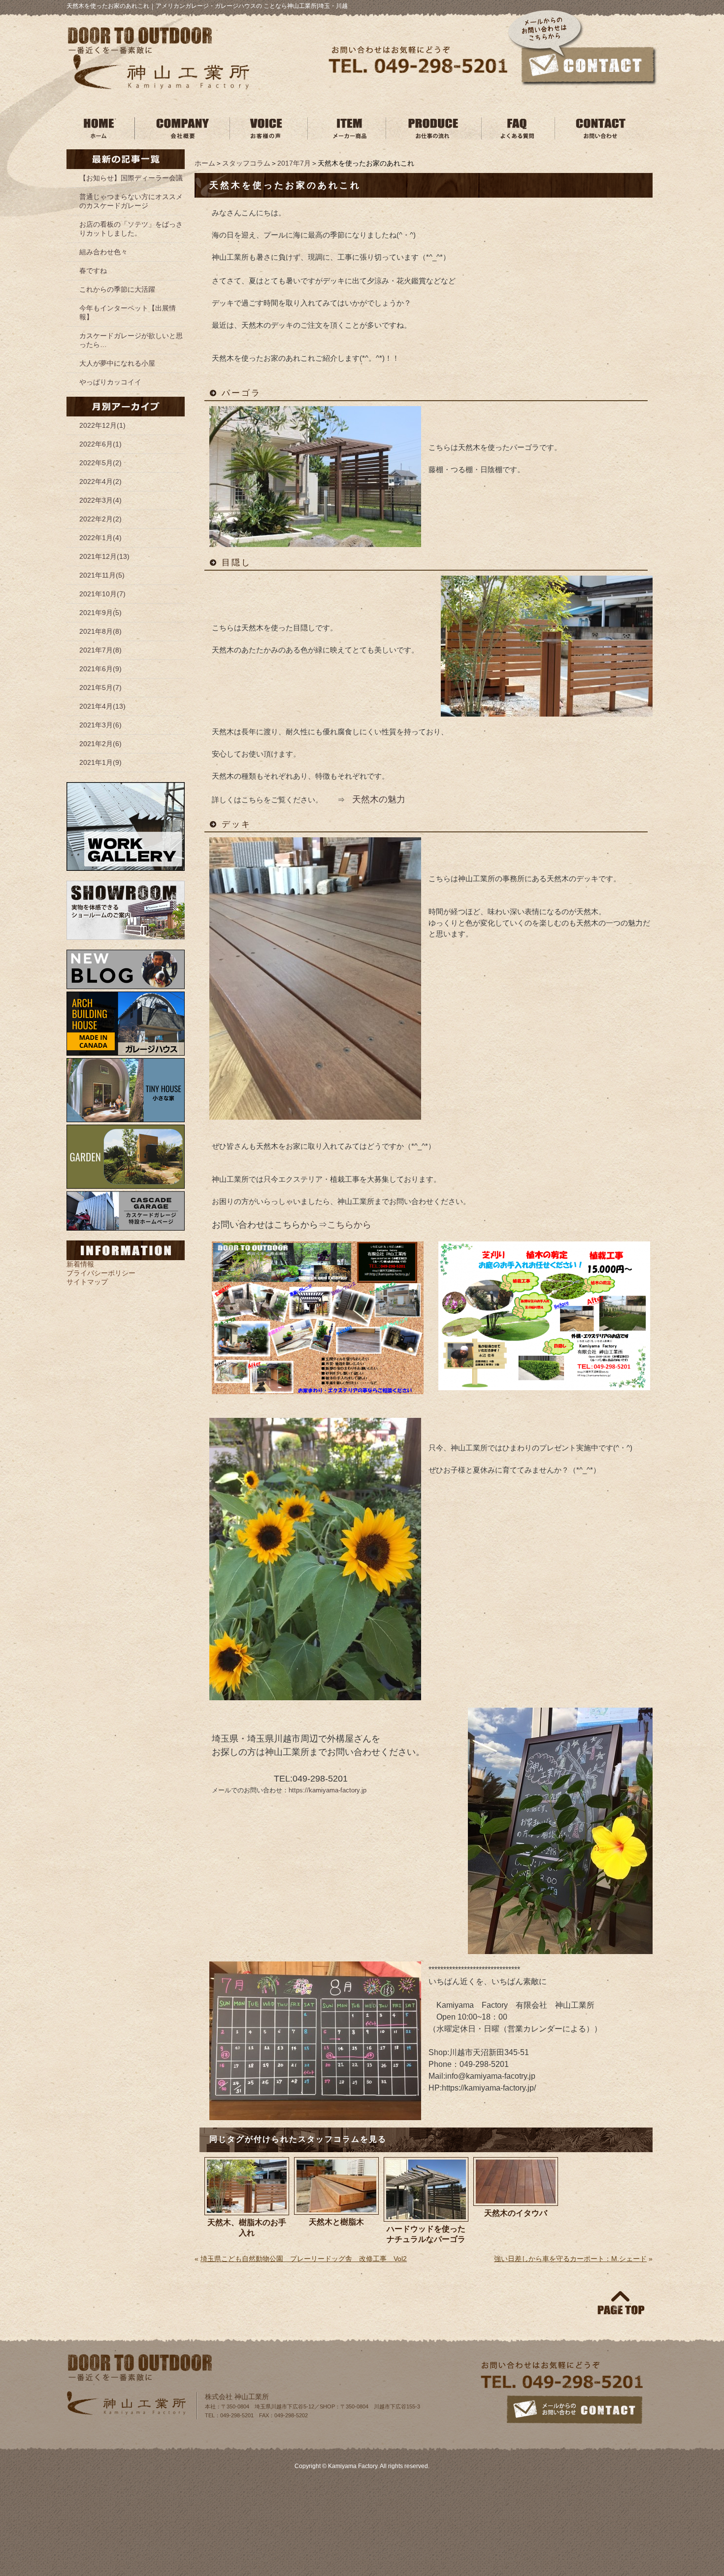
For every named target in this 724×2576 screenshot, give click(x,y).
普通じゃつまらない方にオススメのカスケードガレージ (131, 201)
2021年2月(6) (100, 744)
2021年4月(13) (102, 706)
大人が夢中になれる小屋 (117, 363)
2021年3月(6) (100, 725)
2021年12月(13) (104, 556)
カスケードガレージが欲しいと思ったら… (131, 340)
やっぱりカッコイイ (110, 382)
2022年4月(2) (100, 481)
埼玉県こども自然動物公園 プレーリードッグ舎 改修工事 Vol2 (304, 2259)
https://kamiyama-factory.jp (328, 1790)
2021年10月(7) (102, 594)
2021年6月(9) (100, 669)
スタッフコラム (246, 163)
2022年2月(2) (100, 519)
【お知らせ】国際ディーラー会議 (131, 178)
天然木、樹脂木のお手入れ (247, 2228)
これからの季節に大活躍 (117, 289)
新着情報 (80, 1264)
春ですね (93, 271)
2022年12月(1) (102, 425)
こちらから (349, 1225)
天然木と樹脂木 (336, 2222)
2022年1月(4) (100, 538)
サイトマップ (87, 1282)
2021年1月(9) (100, 762)
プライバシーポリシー (101, 1273)
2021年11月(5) (102, 575)
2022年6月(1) (100, 444)
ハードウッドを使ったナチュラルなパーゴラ (426, 2234)
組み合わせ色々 (103, 252)
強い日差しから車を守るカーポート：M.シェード (570, 2259)
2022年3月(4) (100, 500)
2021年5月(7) (100, 687)
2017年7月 (294, 163)
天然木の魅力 (379, 799)
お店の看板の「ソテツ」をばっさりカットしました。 (131, 229)
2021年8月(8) (100, 631)
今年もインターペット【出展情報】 (128, 312)
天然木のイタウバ (516, 2213)
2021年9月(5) (100, 613)
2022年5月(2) (100, 463)
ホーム (205, 163)
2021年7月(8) (100, 650)
